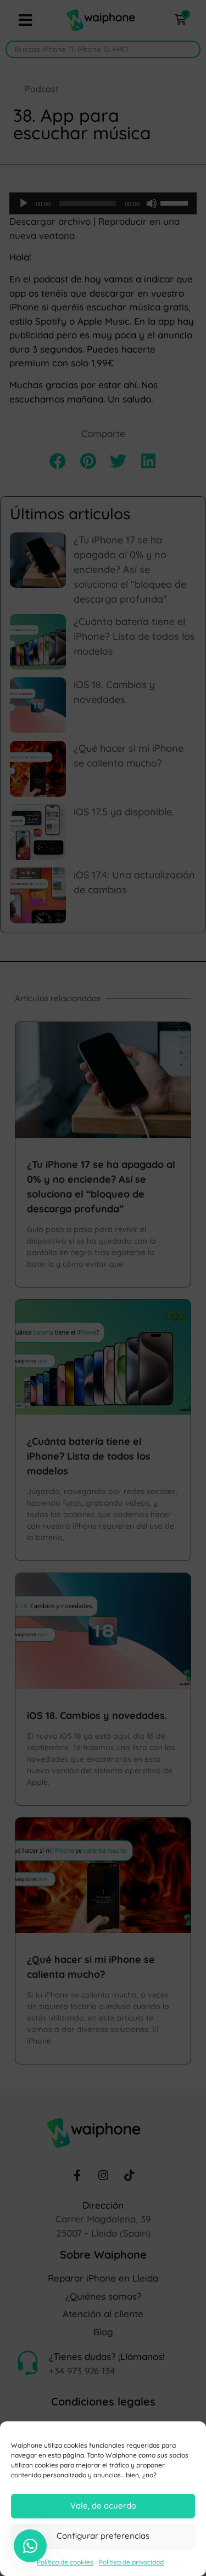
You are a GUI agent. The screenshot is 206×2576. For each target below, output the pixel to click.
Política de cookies (65, 2562)
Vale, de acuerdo (103, 2506)
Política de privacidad (131, 2562)
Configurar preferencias (103, 2536)
